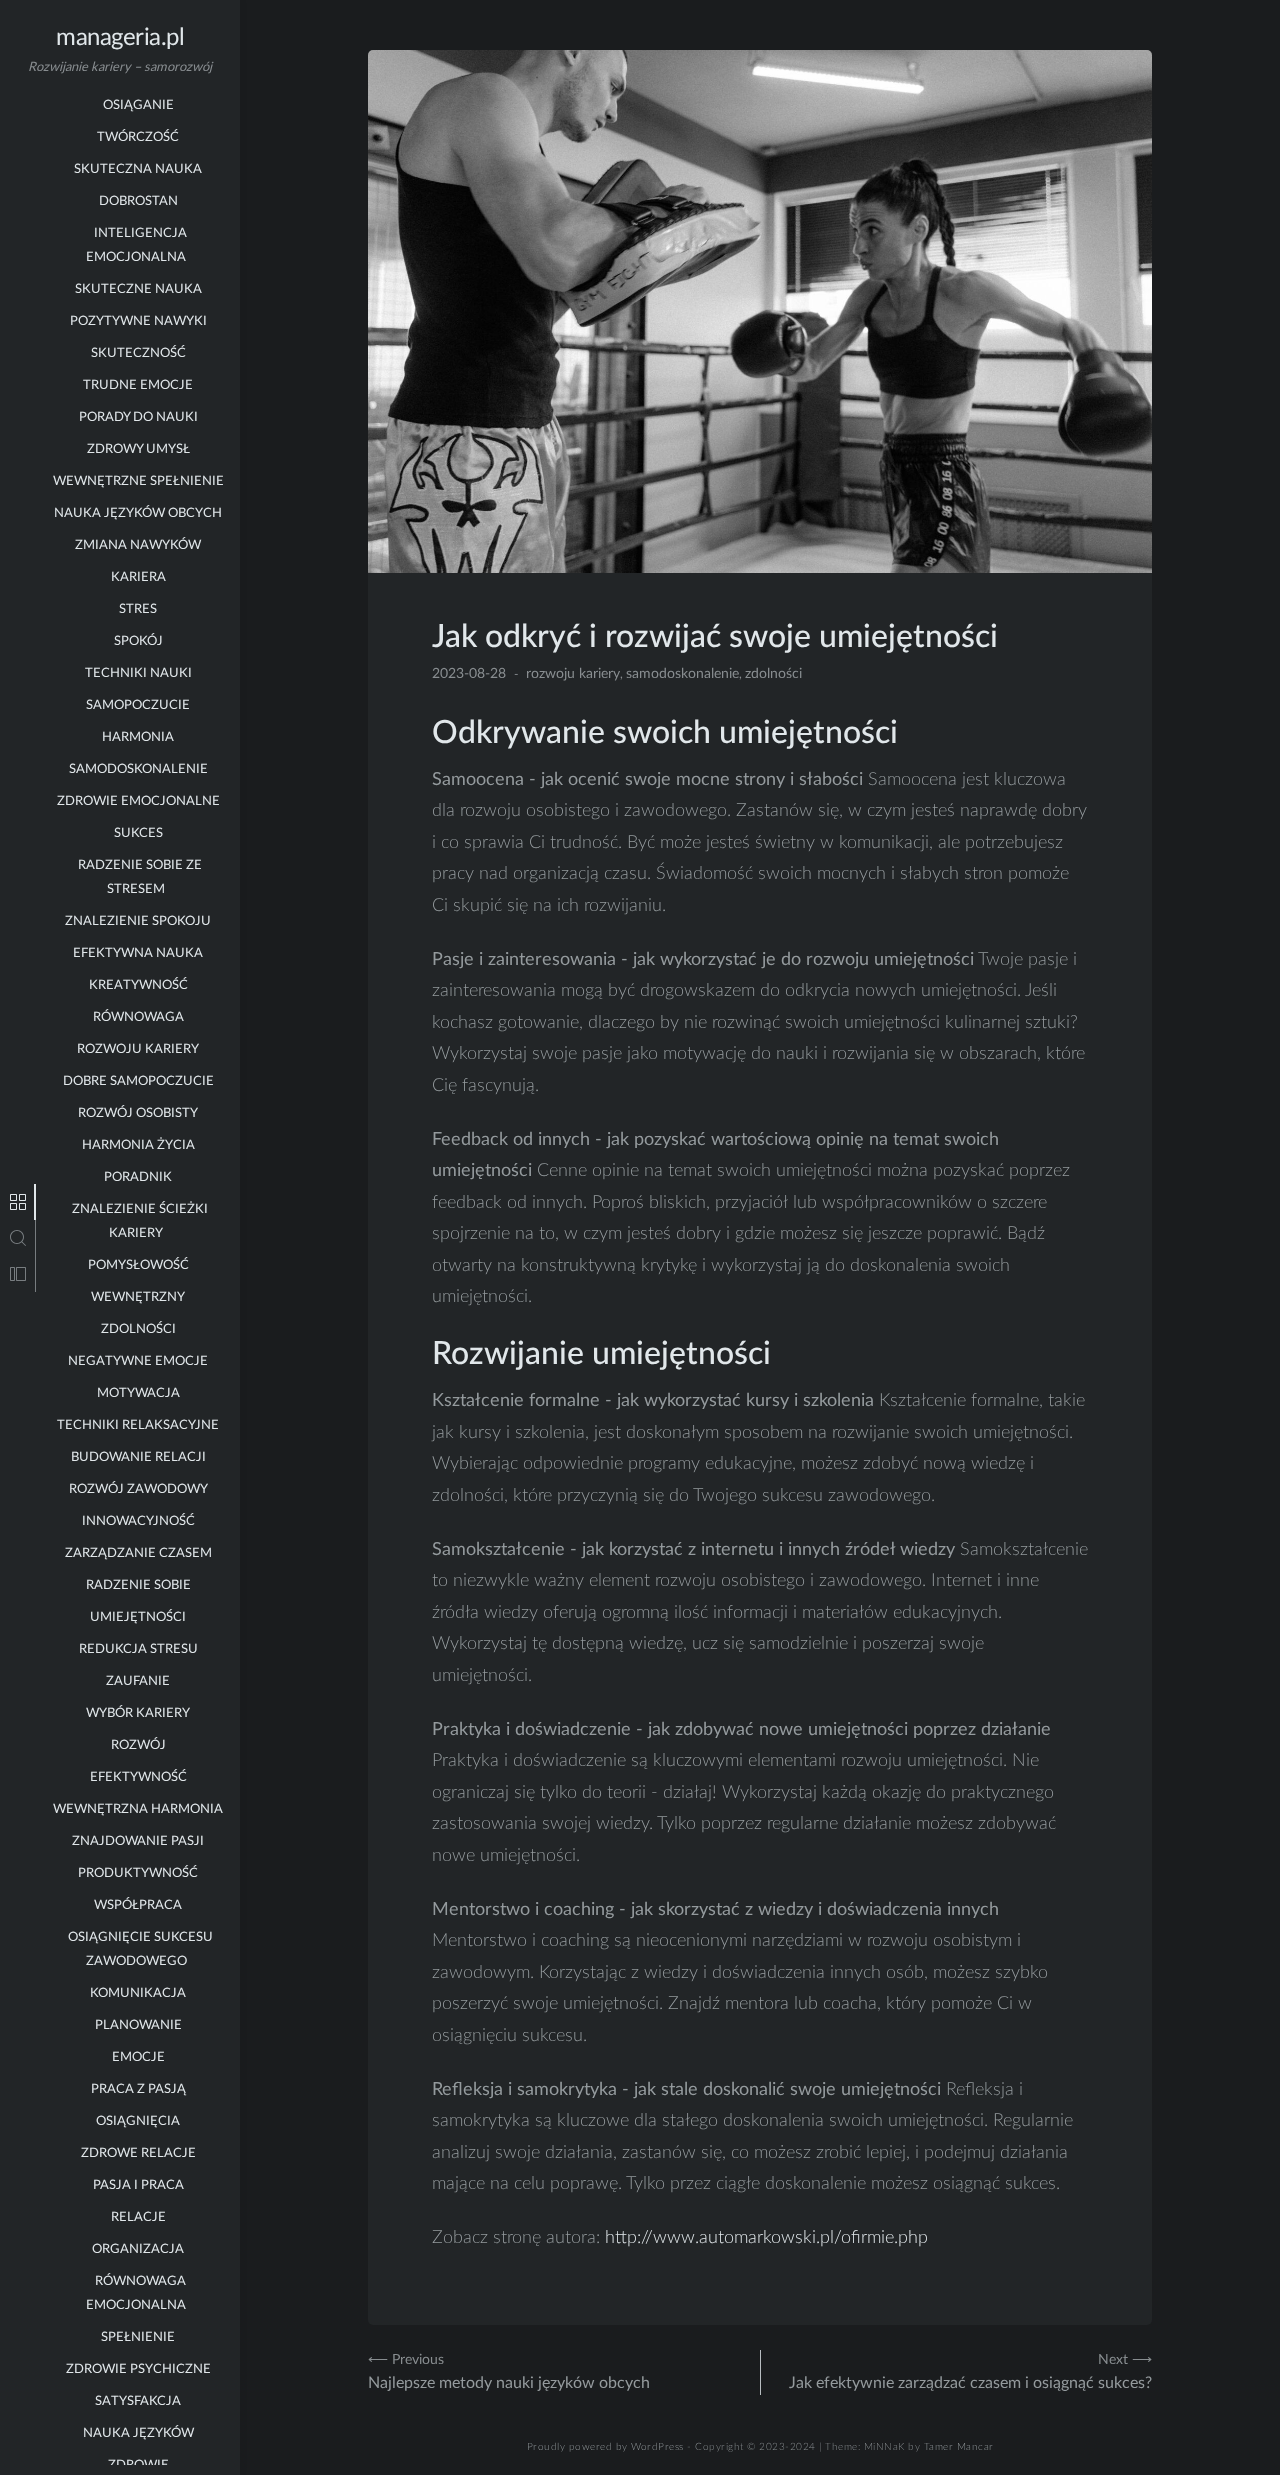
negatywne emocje (138, 1361)
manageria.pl (120, 38)
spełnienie (138, 2337)
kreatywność (138, 985)
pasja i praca (138, 2185)
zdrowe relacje (138, 2153)
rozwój (138, 1745)
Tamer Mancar (959, 2447)
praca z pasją (138, 2089)
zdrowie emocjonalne (138, 801)
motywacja (138, 1393)
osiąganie (138, 105)
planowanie (138, 2025)
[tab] (18, 1202)
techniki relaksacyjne (138, 1425)
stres (138, 609)
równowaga (138, 1017)
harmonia (138, 737)
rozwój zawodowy (138, 1489)
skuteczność (138, 353)
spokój (138, 641)
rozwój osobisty (138, 1113)
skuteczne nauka (138, 289)
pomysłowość (138, 1265)
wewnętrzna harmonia (138, 1809)
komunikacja (138, 1993)
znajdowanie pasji (138, 1841)
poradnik (138, 1177)
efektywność (138, 1777)
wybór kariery (138, 1713)
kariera (138, 577)
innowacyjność (138, 1521)
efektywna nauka (138, 953)
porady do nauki (138, 417)
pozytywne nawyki (138, 321)
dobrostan (138, 201)
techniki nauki (138, 673)
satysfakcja (138, 2401)
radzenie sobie (138, 1585)
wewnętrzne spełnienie (138, 481)
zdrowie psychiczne (138, 2369)
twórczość (138, 137)
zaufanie (138, 1681)
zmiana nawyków (138, 545)
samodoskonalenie (138, 769)
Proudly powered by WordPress (605, 2447)
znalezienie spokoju (138, 921)
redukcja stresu (138, 1649)
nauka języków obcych (138, 513)
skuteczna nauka (138, 169)
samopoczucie (138, 705)
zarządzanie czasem (138, 1553)
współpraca (138, 1905)
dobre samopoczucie (138, 1081)
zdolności (138, 1329)
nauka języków (138, 2433)
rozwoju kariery (138, 1049)
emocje (138, 2057)
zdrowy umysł (138, 449)
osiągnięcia (138, 2121)
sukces (138, 833)
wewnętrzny (138, 1297)
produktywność (138, 1873)
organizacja (138, 2249)
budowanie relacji (138, 1457)
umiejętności (138, 1617)
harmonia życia (138, 1145)
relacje (138, 2217)
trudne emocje (138, 385)
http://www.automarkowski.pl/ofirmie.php (766, 2238)
